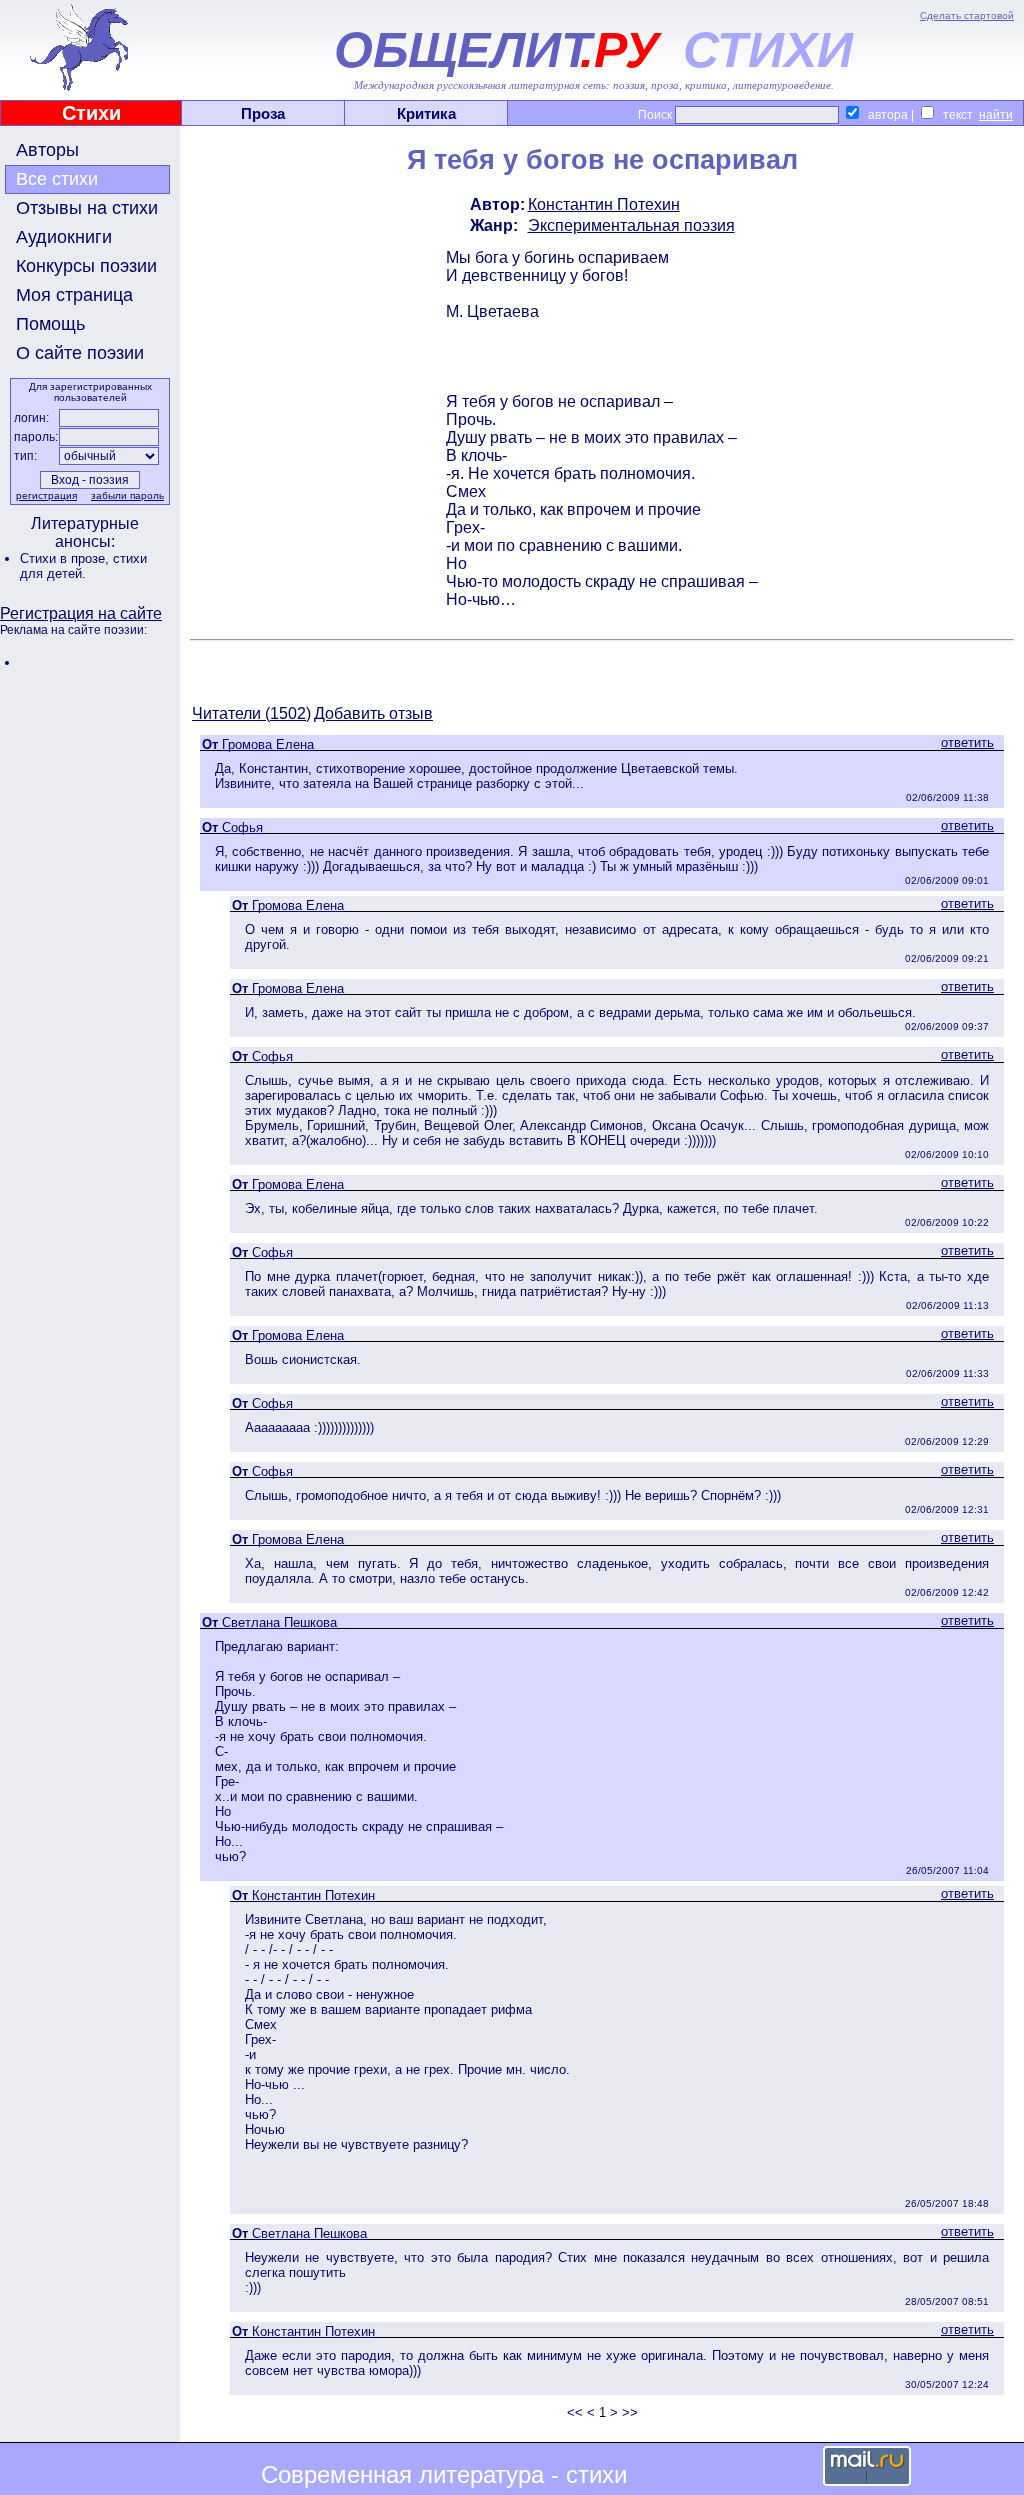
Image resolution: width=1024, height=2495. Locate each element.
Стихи (91, 113)
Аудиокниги (64, 237)
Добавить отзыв (373, 713)
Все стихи (57, 179)
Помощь (50, 324)
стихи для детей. (83, 566)
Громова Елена (268, 744)
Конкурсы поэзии (86, 266)
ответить (967, 742)
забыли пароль (127, 495)
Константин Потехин (604, 204)
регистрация (46, 495)
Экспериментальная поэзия (631, 225)
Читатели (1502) (251, 713)
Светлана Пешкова (279, 1622)
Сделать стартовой (967, 15)
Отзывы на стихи (87, 208)
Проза (263, 113)
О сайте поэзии (80, 353)
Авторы (47, 150)
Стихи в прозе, (66, 558)
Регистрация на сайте (81, 613)
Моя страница (74, 295)
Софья (242, 827)
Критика (426, 113)
